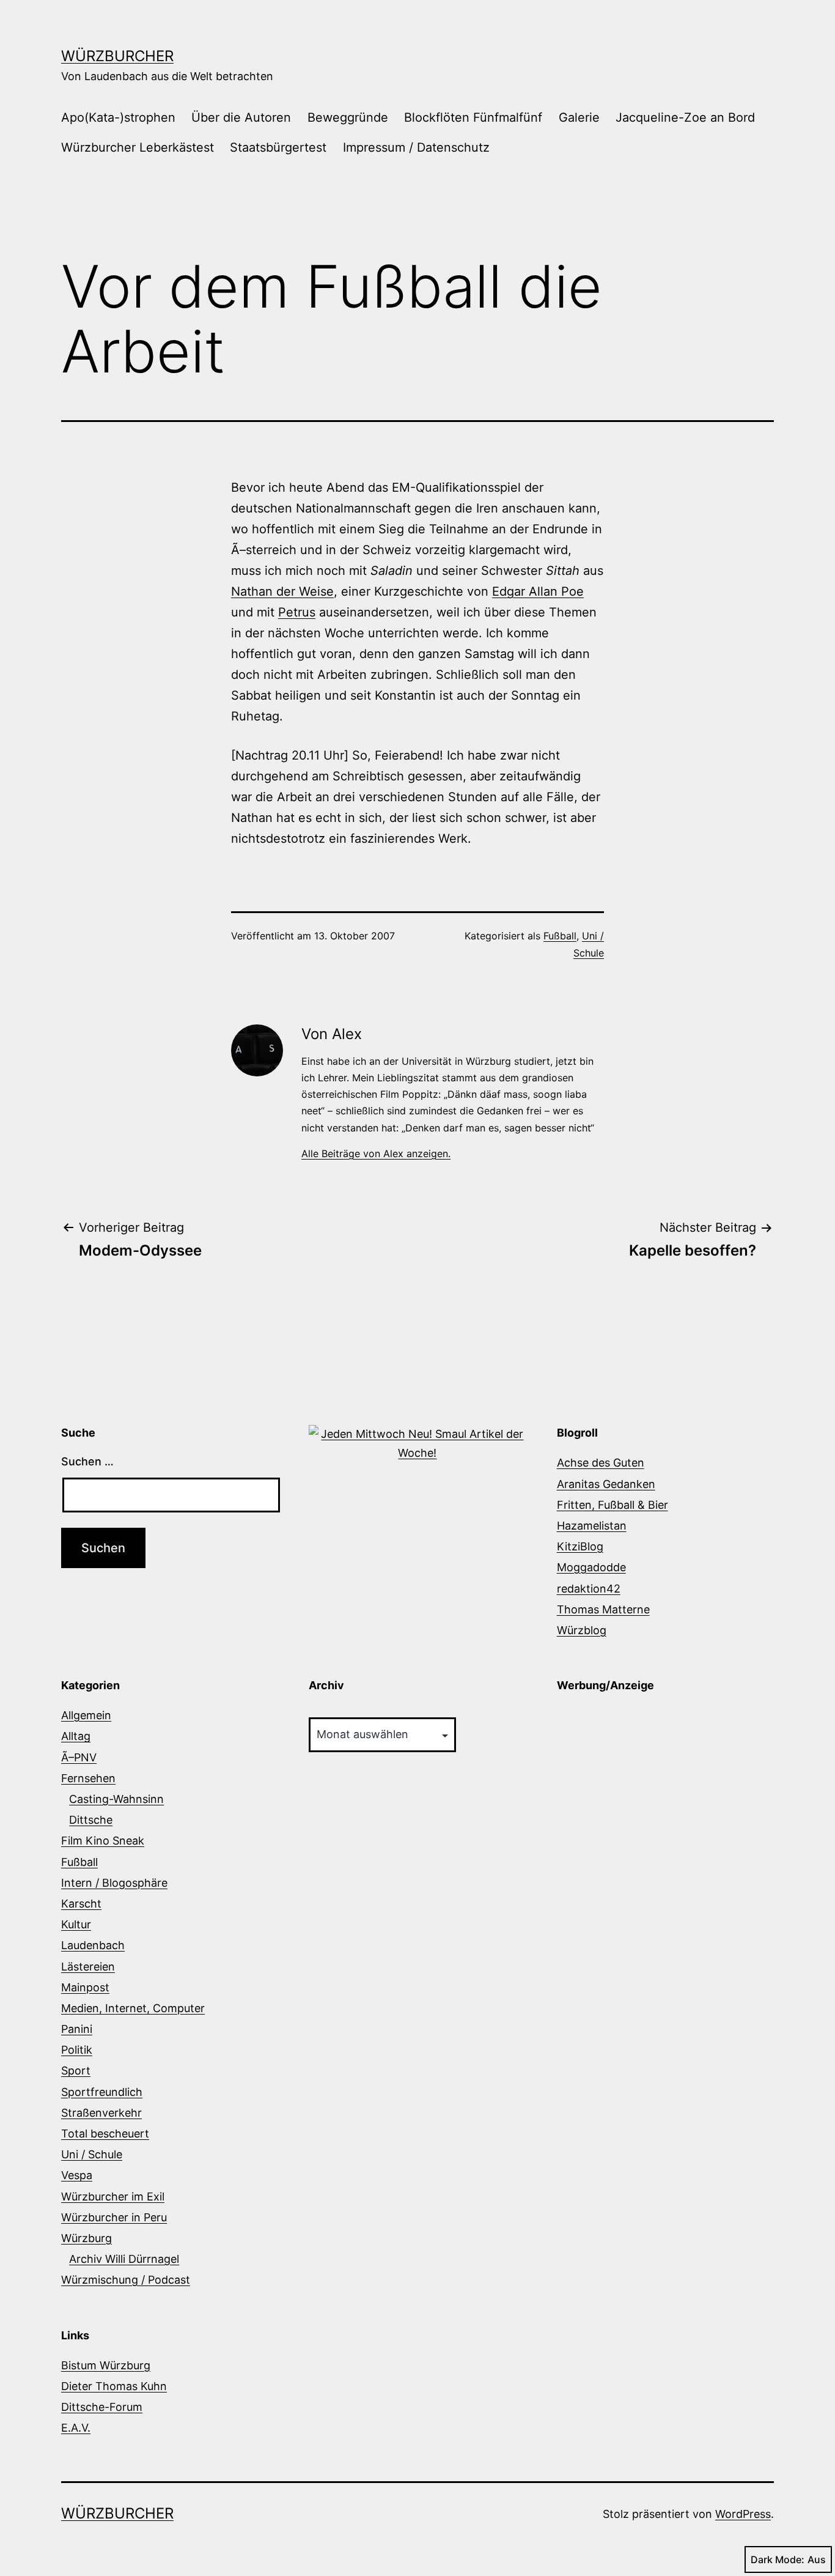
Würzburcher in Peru (114, 2217)
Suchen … (87, 1461)
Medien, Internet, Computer (133, 2008)
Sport (76, 2071)
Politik (77, 2050)
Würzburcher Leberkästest (138, 147)
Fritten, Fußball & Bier (612, 1505)
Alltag (76, 1736)
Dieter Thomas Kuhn (114, 2386)
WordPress (743, 2514)
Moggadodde (591, 1567)
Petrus (297, 612)
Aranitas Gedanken (606, 1484)
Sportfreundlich (102, 2092)
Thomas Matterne (603, 1609)
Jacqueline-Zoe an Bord (685, 117)
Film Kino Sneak (103, 1841)
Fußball (560, 936)
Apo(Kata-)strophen (118, 117)
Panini (77, 2029)
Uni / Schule (92, 2154)
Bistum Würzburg (106, 2365)
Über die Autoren (241, 117)
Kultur (76, 1924)
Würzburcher (117, 56)
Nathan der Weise (282, 591)
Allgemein (86, 1715)
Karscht (81, 1904)
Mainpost (85, 1987)
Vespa (77, 2175)
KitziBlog (580, 1546)
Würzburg (86, 2238)
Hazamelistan (592, 1526)
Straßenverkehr (101, 2113)
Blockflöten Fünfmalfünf (473, 117)
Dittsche (91, 1820)
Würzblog (582, 1630)
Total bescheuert (105, 2134)
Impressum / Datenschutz (416, 147)
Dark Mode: (778, 2559)
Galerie (579, 117)
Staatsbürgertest (278, 147)
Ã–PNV (79, 1757)
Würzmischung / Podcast (126, 2280)
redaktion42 (589, 1589)
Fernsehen (88, 1778)
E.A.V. (76, 2428)
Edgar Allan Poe (538, 591)
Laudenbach (93, 1945)
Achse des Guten (601, 1463)
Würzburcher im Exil (113, 2197)
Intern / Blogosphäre (114, 1883)
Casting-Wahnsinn (116, 1799)
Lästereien (88, 1967)
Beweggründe (348, 117)
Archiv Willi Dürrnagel (124, 2259)
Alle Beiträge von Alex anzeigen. (376, 1153)
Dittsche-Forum (102, 2407)
